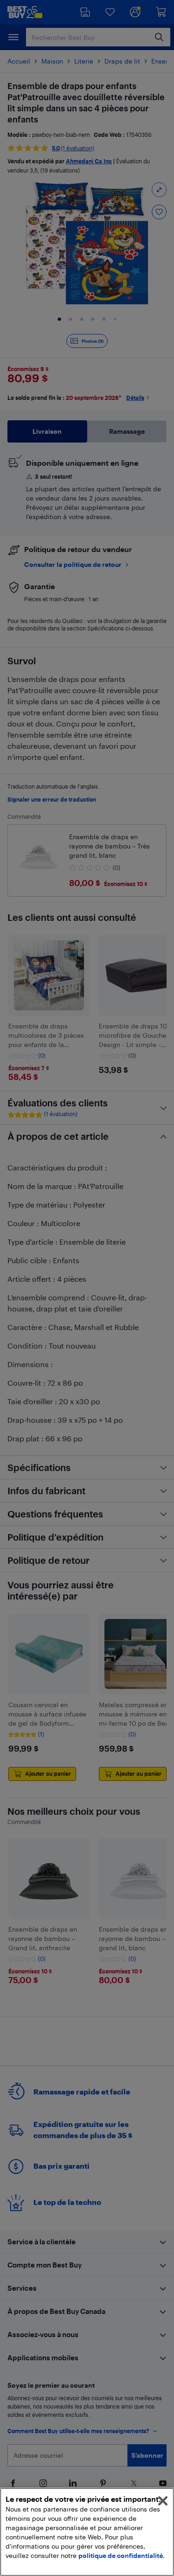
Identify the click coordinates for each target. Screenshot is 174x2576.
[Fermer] (163, 2501)
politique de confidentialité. (122, 2555)
